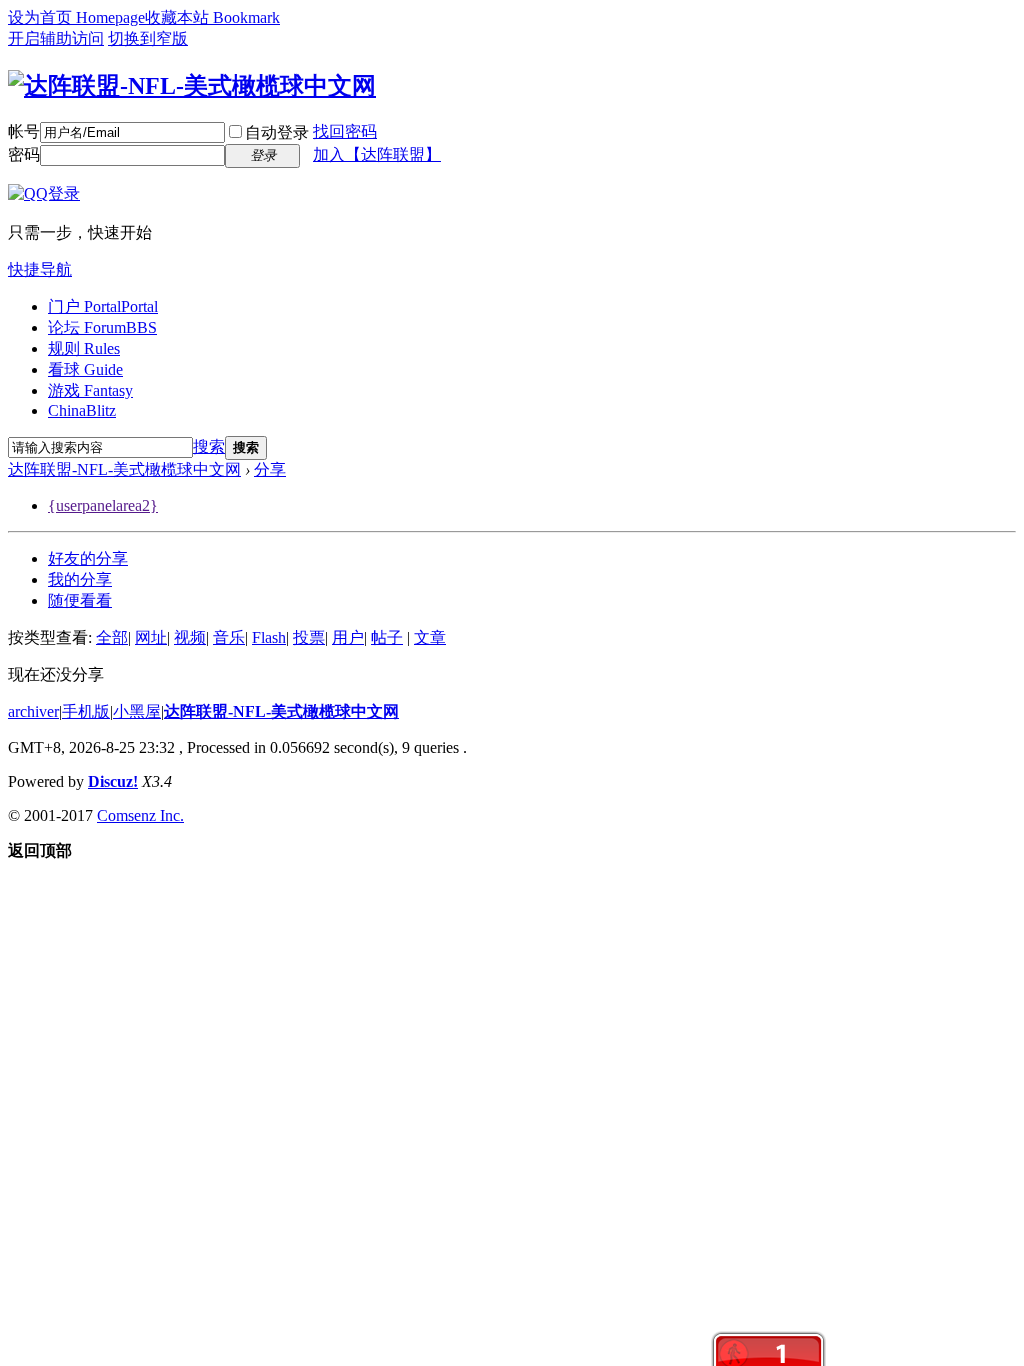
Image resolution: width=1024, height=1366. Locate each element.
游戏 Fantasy (90, 390)
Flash (269, 637)
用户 (348, 637)
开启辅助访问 (56, 38)
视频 (190, 637)
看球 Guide (85, 369)
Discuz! (113, 781)
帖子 (387, 637)
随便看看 (80, 600)
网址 (151, 637)
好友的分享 (88, 558)
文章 (430, 637)
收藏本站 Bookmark (212, 17)
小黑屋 (137, 711)
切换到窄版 (148, 38)
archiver (33, 711)
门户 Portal (103, 306)
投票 (309, 637)
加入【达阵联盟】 (377, 154)
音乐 (229, 637)
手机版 (86, 711)
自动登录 (277, 132)
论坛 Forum (102, 327)
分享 (270, 469)
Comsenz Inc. (140, 815)
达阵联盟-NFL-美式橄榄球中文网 (124, 469)
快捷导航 (40, 269)
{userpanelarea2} (103, 505)
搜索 (209, 446)
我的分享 (80, 579)
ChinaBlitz (82, 410)
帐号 (24, 131)
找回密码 (345, 131)
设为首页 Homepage (76, 17)
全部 (112, 637)
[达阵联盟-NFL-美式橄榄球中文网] (192, 86)
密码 (24, 154)
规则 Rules (84, 348)
